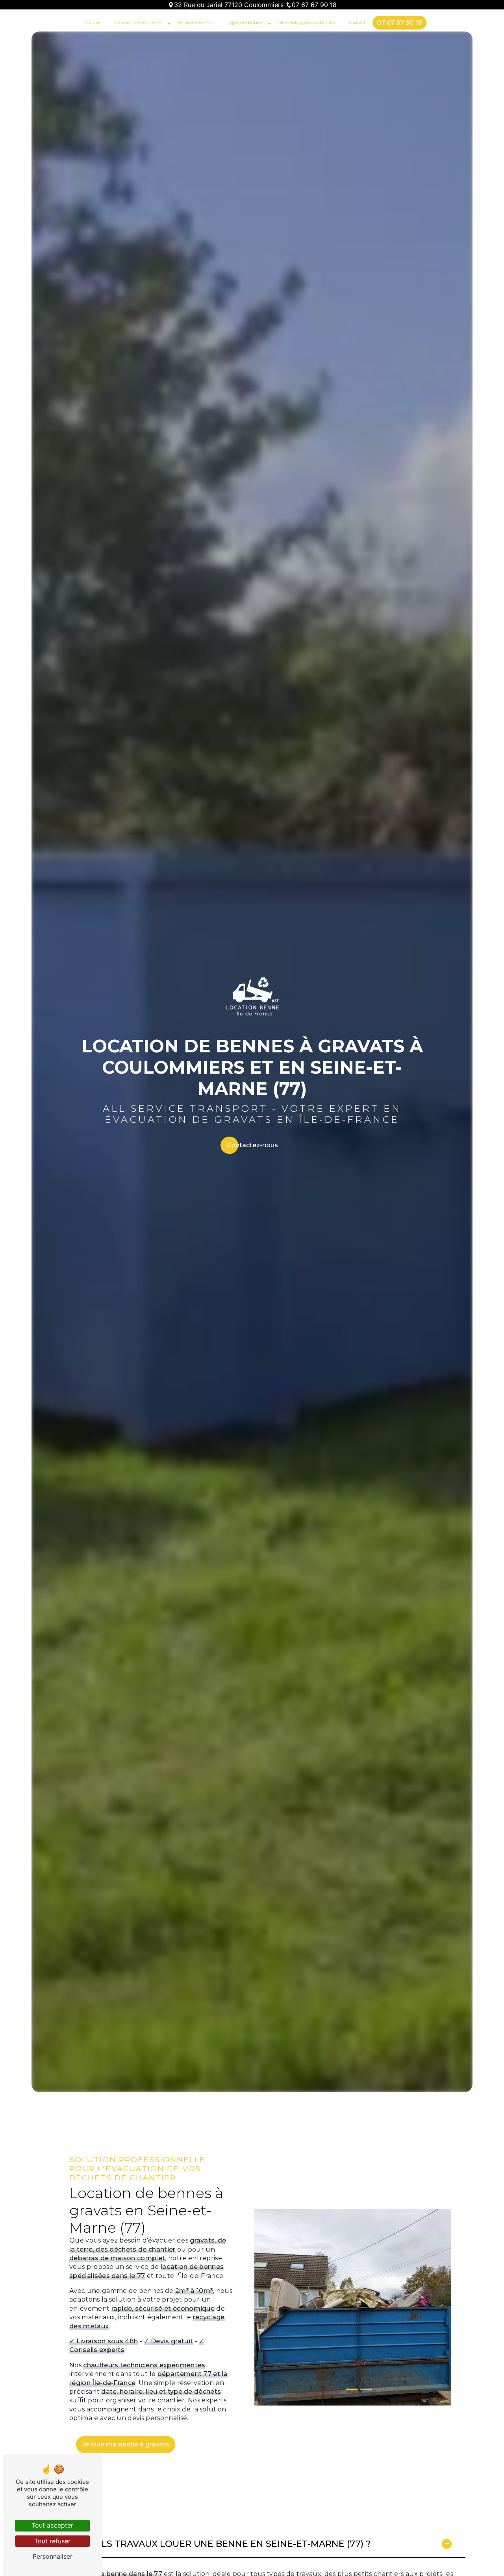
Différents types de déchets (306, 22)
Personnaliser (53, 2556)
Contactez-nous (252, 1145)
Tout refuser (52, 2541)
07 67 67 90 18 (314, 5)
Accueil (93, 22)
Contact (357, 22)
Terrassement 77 (195, 22)
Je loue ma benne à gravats (126, 2444)
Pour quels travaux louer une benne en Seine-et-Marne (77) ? (212, 2544)
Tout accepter (52, 2525)
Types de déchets (245, 22)
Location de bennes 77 (139, 22)
